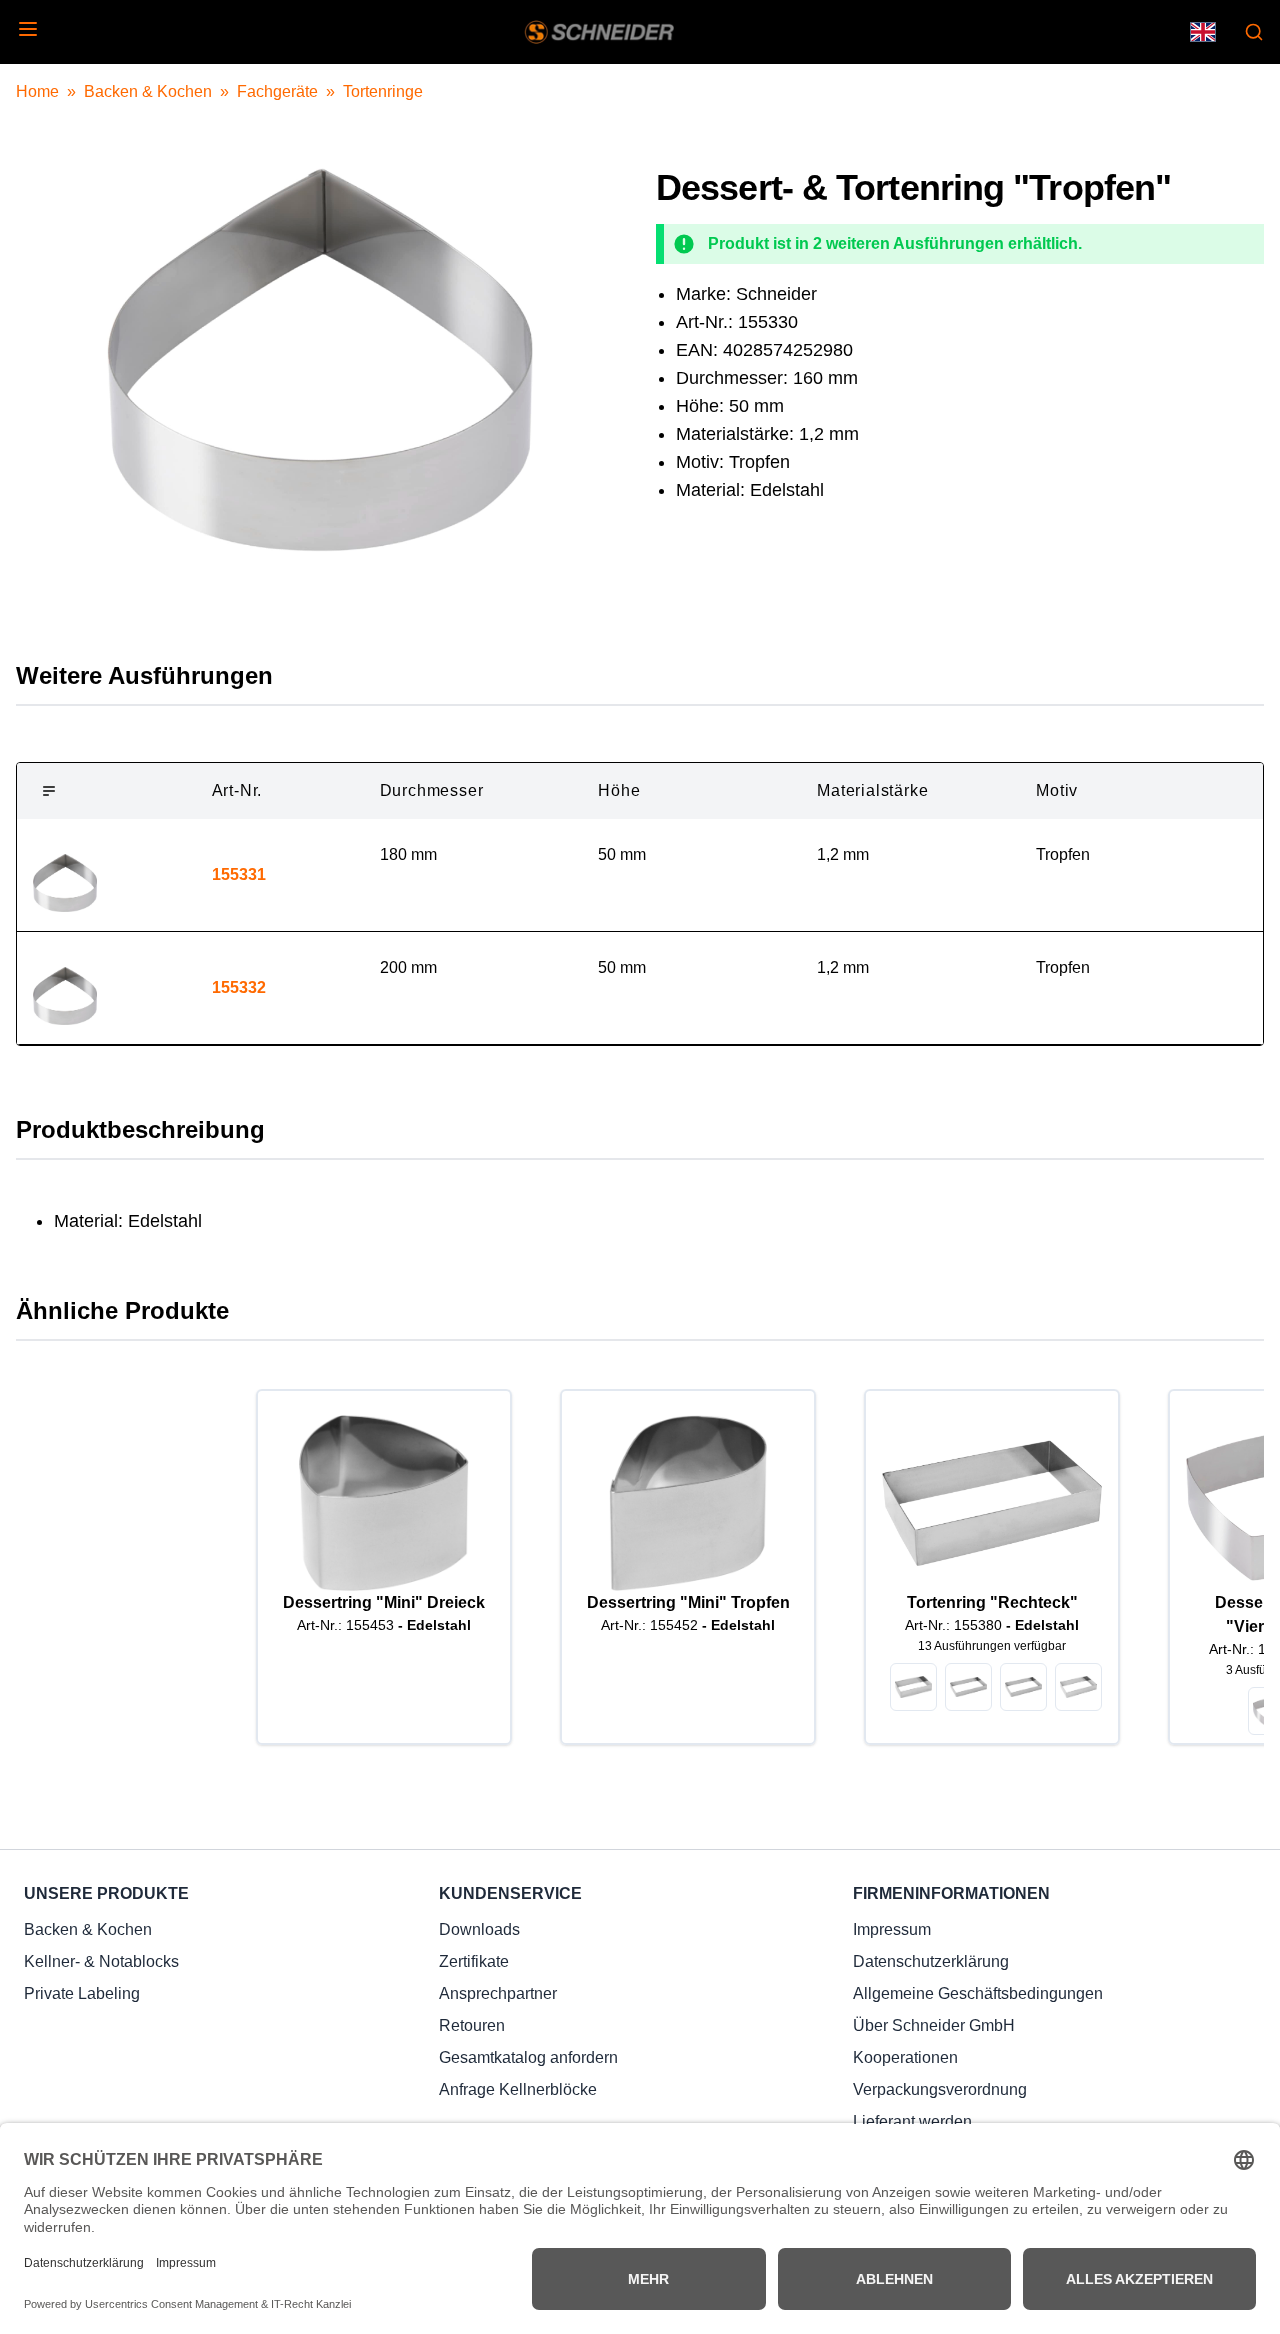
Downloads (479, 1929)
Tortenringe (383, 91)
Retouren (472, 2025)
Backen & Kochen (148, 91)
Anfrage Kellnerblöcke (518, 2089)
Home (37, 91)
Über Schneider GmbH (934, 2025)
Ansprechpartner (498, 1993)
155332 (239, 987)
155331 (239, 874)
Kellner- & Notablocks (101, 1961)
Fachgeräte (277, 91)
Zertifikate (474, 1961)
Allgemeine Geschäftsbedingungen (978, 1993)
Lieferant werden (912, 2121)
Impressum (892, 1929)
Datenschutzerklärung (931, 1961)
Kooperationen (905, 2057)
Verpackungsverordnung (940, 2089)
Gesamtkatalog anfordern (528, 2057)
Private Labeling (82, 1993)
